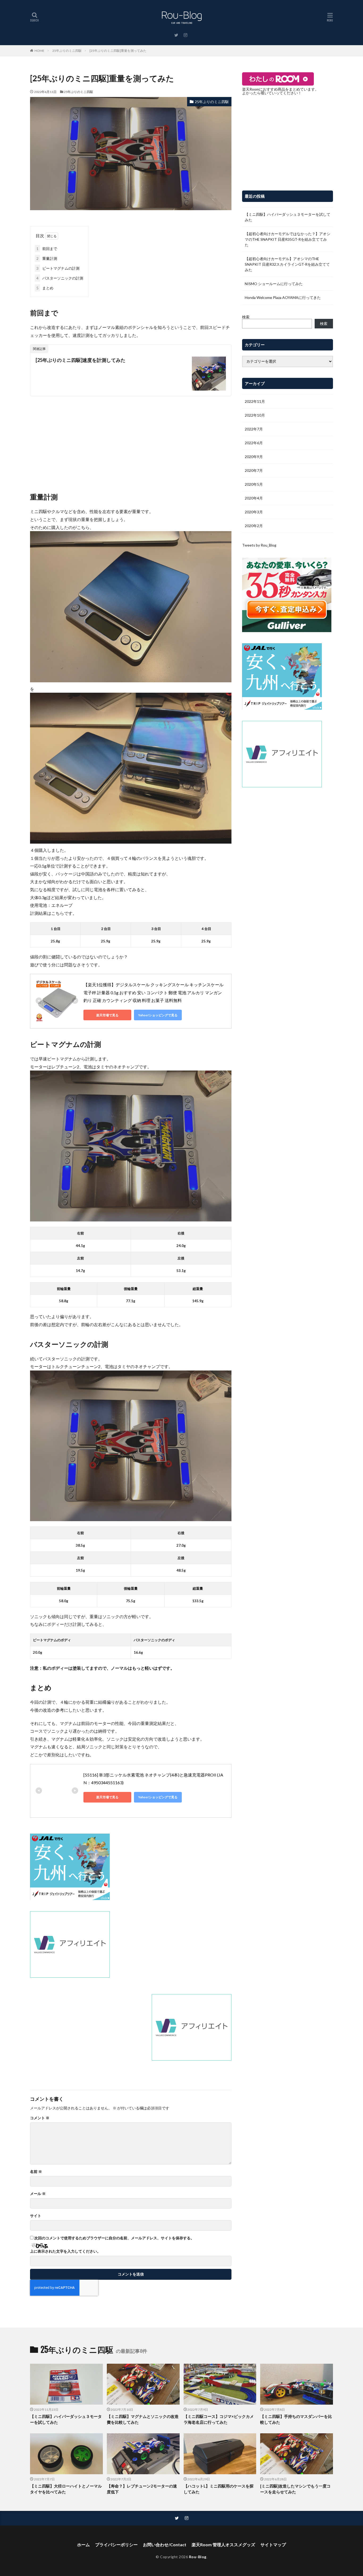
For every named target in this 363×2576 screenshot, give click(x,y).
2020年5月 (254, 484)
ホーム (83, 2545)
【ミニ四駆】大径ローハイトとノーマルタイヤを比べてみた (66, 2489)
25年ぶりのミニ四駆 (67, 51)
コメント (40, 2118)
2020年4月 (254, 498)
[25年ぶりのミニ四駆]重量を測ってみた (118, 51)
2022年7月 (254, 429)
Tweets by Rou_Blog (259, 545)
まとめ (45, 288)
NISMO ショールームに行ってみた (274, 284)
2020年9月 (254, 457)
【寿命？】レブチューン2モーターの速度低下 (142, 2489)
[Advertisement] (131, 439)
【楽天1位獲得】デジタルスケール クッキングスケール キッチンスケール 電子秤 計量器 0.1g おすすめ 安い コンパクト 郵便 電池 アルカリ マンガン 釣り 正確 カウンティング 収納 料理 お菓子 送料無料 (154, 992)
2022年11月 (255, 401)
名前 (36, 2172)
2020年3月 (254, 512)
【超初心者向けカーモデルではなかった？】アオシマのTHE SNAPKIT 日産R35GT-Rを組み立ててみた (288, 239)
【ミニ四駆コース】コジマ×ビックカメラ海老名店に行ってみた (219, 2419)
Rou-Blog (198, 2557)
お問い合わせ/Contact (165, 2545)
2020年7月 (254, 470)
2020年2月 (254, 526)
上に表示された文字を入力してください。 (65, 2251)
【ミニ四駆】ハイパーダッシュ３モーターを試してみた (288, 217)
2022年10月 (255, 415)
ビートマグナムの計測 (58, 268)
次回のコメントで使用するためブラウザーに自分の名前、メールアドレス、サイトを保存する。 (114, 2238)
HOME (39, 51)
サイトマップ (273, 2545)
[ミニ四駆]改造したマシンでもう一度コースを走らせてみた (295, 2489)
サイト (36, 2216)
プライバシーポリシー (116, 2545)
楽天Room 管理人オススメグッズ (223, 2545)
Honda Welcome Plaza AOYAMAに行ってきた (283, 297)
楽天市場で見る (107, 1015)
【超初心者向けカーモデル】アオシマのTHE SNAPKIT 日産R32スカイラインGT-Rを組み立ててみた (287, 264)
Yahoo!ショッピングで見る (158, 1015)
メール (38, 2194)
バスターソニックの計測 (60, 278)
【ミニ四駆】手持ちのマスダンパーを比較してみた (296, 2419)
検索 (246, 317)
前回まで (47, 249)
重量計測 (47, 258)
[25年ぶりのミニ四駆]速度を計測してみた (81, 360)
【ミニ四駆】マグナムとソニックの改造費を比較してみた (143, 2419)
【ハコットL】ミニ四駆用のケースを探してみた (219, 2489)
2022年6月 (254, 443)
